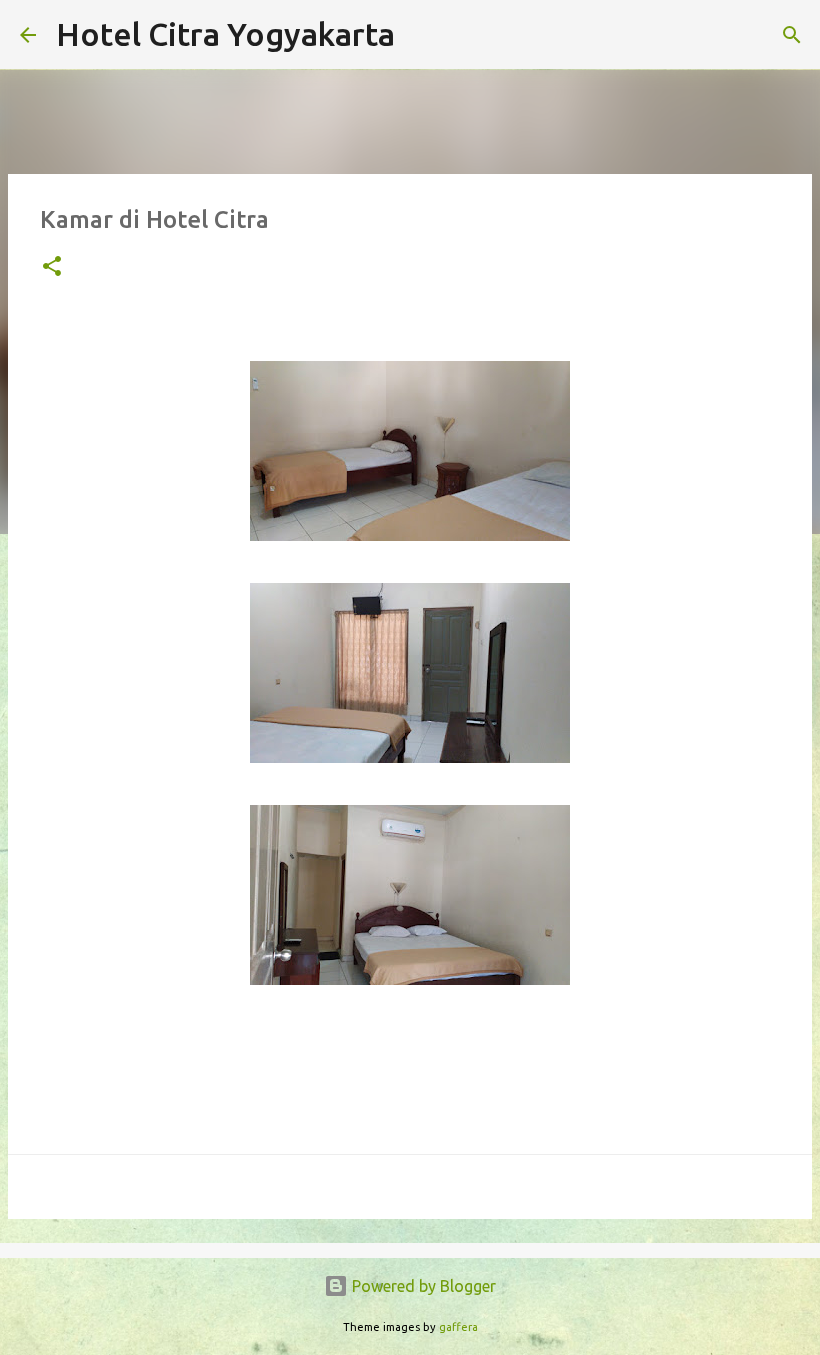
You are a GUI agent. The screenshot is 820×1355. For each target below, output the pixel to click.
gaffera (458, 1327)
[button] (52, 267)
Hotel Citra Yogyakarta (225, 34)
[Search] (423, 35)
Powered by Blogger (422, 1286)
